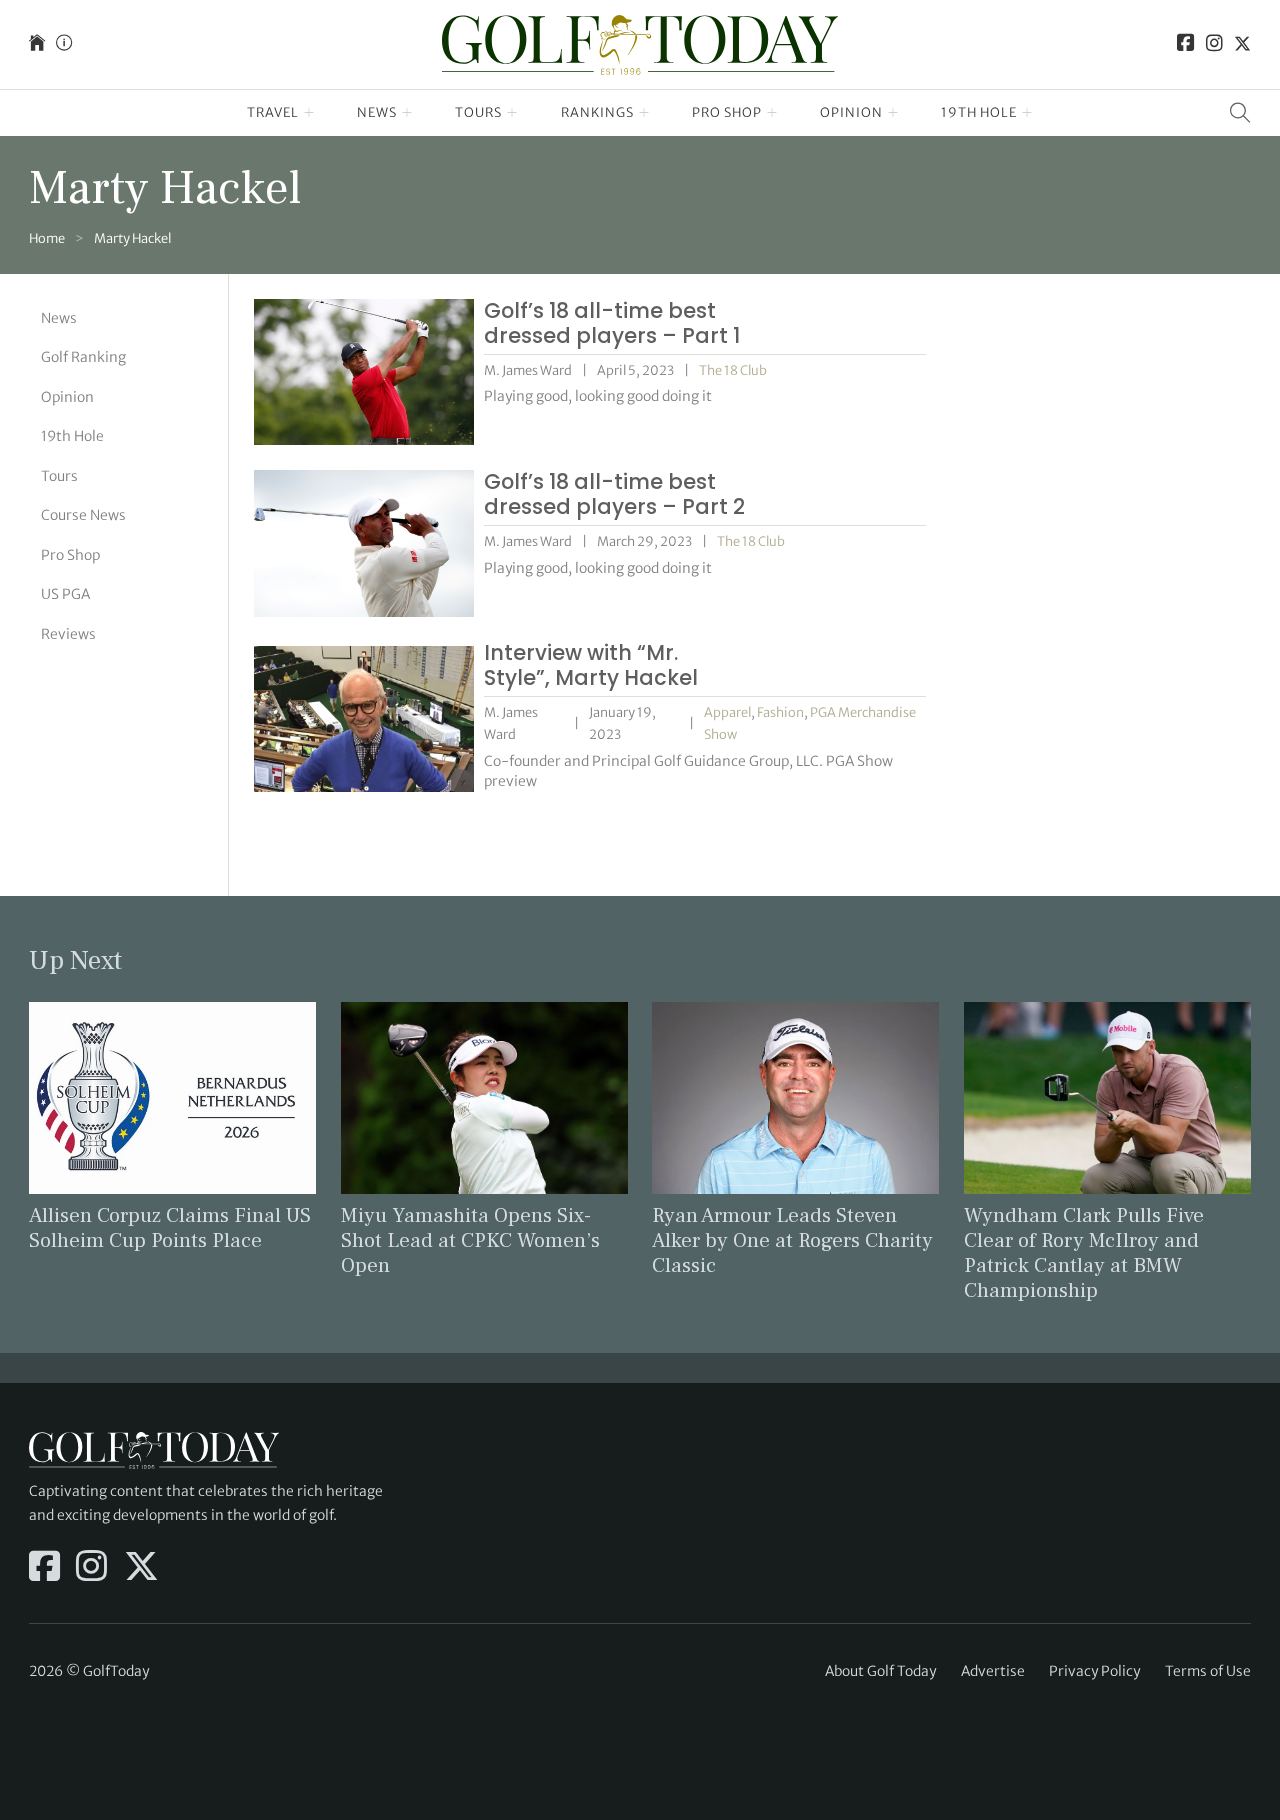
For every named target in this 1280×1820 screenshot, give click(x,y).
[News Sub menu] (407, 113)
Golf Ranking (83, 357)
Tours (478, 112)
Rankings (597, 112)
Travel (273, 112)
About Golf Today (880, 1671)
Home (47, 238)
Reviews (68, 634)
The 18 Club (733, 370)
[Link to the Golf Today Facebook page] (1186, 44)
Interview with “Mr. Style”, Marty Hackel (591, 665)
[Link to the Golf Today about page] (64, 44)
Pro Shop (727, 112)
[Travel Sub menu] (309, 113)
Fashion (780, 712)
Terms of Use (1208, 1671)
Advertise (993, 1671)
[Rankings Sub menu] (644, 113)
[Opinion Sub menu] (893, 113)
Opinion (851, 112)
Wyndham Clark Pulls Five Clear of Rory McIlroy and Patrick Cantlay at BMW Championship (1084, 1252)
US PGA (65, 594)
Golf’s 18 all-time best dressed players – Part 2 (614, 494)
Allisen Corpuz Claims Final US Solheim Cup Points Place (170, 1228)
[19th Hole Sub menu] (1027, 113)
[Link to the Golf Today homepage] (37, 44)
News (377, 112)
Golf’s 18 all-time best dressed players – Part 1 (612, 323)
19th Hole (979, 112)
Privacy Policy (1094, 1671)
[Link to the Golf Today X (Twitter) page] (1242, 44)
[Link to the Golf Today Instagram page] (1214, 44)
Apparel (727, 712)
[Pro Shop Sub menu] (772, 113)
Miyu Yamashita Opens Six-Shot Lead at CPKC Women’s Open (470, 1240)
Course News (83, 515)
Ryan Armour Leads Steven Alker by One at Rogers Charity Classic (792, 1240)
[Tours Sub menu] (512, 113)
